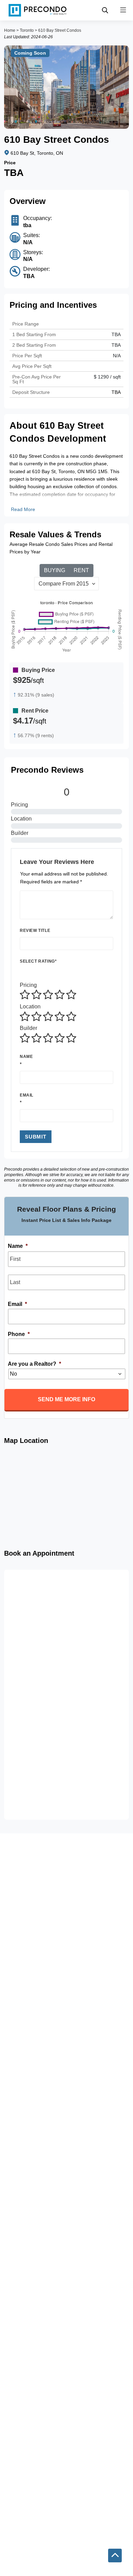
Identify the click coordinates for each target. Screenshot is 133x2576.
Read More (23, 509)
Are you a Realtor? (34, 1364)
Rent (81, 570)
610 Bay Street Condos (60, 30)
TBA (116, 345)
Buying (55, 570)
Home (10, 30)
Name (26, 1057)
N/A (117, 356)
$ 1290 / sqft (107, 377)
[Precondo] (38, 10)
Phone (19, 1334)
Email (27, 1095)
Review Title (35, 931)
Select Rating (38, 961)
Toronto (27, 30)
